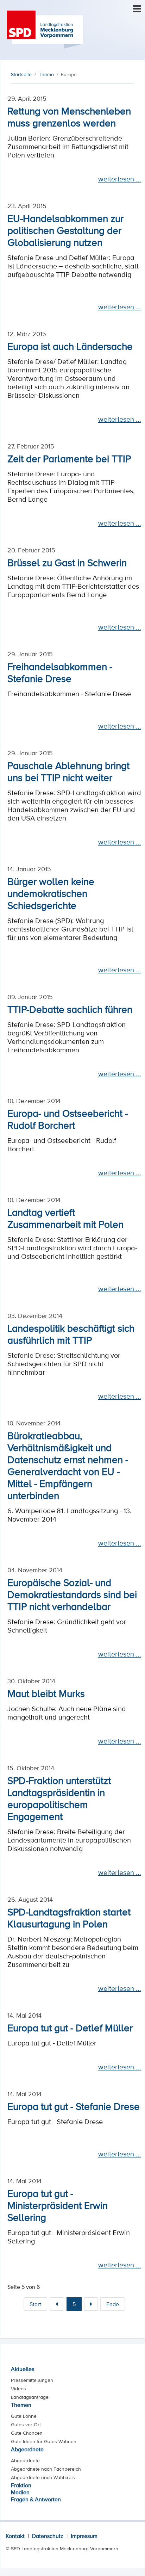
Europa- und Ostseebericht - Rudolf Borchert (68, 1119)
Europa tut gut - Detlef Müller (70, 2027)
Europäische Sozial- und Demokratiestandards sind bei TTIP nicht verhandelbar (72, 1594)
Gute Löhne (24, 2416)
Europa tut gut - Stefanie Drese (74, 2106)
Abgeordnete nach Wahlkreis (43, 2477)
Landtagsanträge (30, 2397)
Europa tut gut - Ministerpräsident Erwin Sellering (58, 2205)
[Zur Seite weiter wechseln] (91, 2304)
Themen (21, 2405)
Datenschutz (48, 2536)
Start (35, 2304)
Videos (18, 2389)
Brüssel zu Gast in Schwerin (67, 562)
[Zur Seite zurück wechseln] (57, 2304)
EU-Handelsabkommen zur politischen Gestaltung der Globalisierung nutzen (65, 230)
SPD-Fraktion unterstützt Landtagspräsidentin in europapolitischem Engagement (59, 1798)
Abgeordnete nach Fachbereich (46, 2469)
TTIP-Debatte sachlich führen (70, 1009)
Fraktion (21, 2485)
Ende (113, 2304)
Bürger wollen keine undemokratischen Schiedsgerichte (51, 893)
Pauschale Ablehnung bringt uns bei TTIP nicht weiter (68, 771)
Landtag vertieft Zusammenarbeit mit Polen (65, 1218)
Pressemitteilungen (32, 2380)
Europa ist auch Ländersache (70, 346)
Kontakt (15, 2536)
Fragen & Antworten (36, 2499)
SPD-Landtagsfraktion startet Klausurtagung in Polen (69, 1918)
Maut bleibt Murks (46, 1693)
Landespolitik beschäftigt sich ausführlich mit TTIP (71, 1334)
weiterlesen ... (120, 179)
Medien (20, 2492)
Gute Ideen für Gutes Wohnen (44, 2441)
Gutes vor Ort (26, 2425)
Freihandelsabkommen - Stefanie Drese (60, 672)
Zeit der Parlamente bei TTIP (69, 458)
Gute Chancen (27, 2433)
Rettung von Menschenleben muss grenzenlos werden (69, 117)
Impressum (84, 2536)
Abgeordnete (27, 2449)
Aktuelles (23, 2369)
